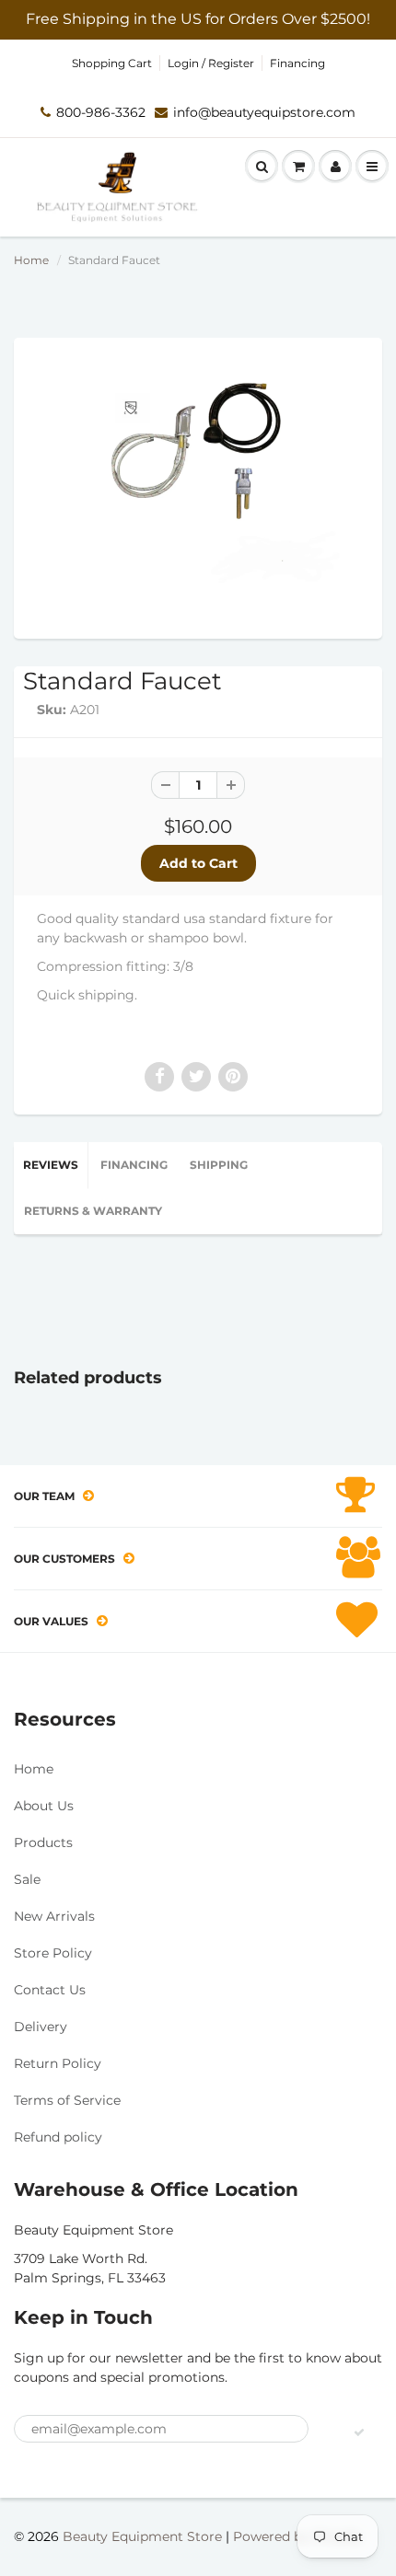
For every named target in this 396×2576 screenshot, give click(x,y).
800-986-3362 (101, 112)
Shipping (219, 1165)
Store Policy (53, 1953)
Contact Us (50, 1990)
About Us (44, 1806)
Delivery (41, 2027)
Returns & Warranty (93, 1211)
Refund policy (58, 2137)
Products (43, 1842)
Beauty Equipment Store (142, 2536)
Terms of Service (67, 2100)
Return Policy (58, 2063)
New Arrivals (54, 1916)
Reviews (51, 1165)
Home (31, 260)
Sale (27, 1879)
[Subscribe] (359, 2432)
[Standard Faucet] (198, 486)
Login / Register (211, 63)
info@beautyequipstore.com (264, 112)
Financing (297, 63)
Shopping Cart (112, 63)
